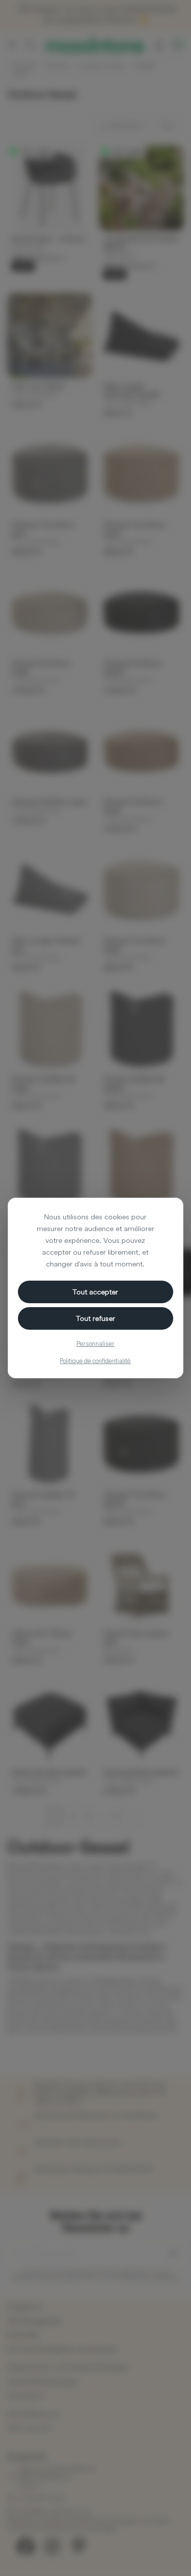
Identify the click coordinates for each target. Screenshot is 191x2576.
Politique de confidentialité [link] (95, 1361)
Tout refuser (95, 1318)
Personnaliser (95, 1343)
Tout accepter (95, 1292)
